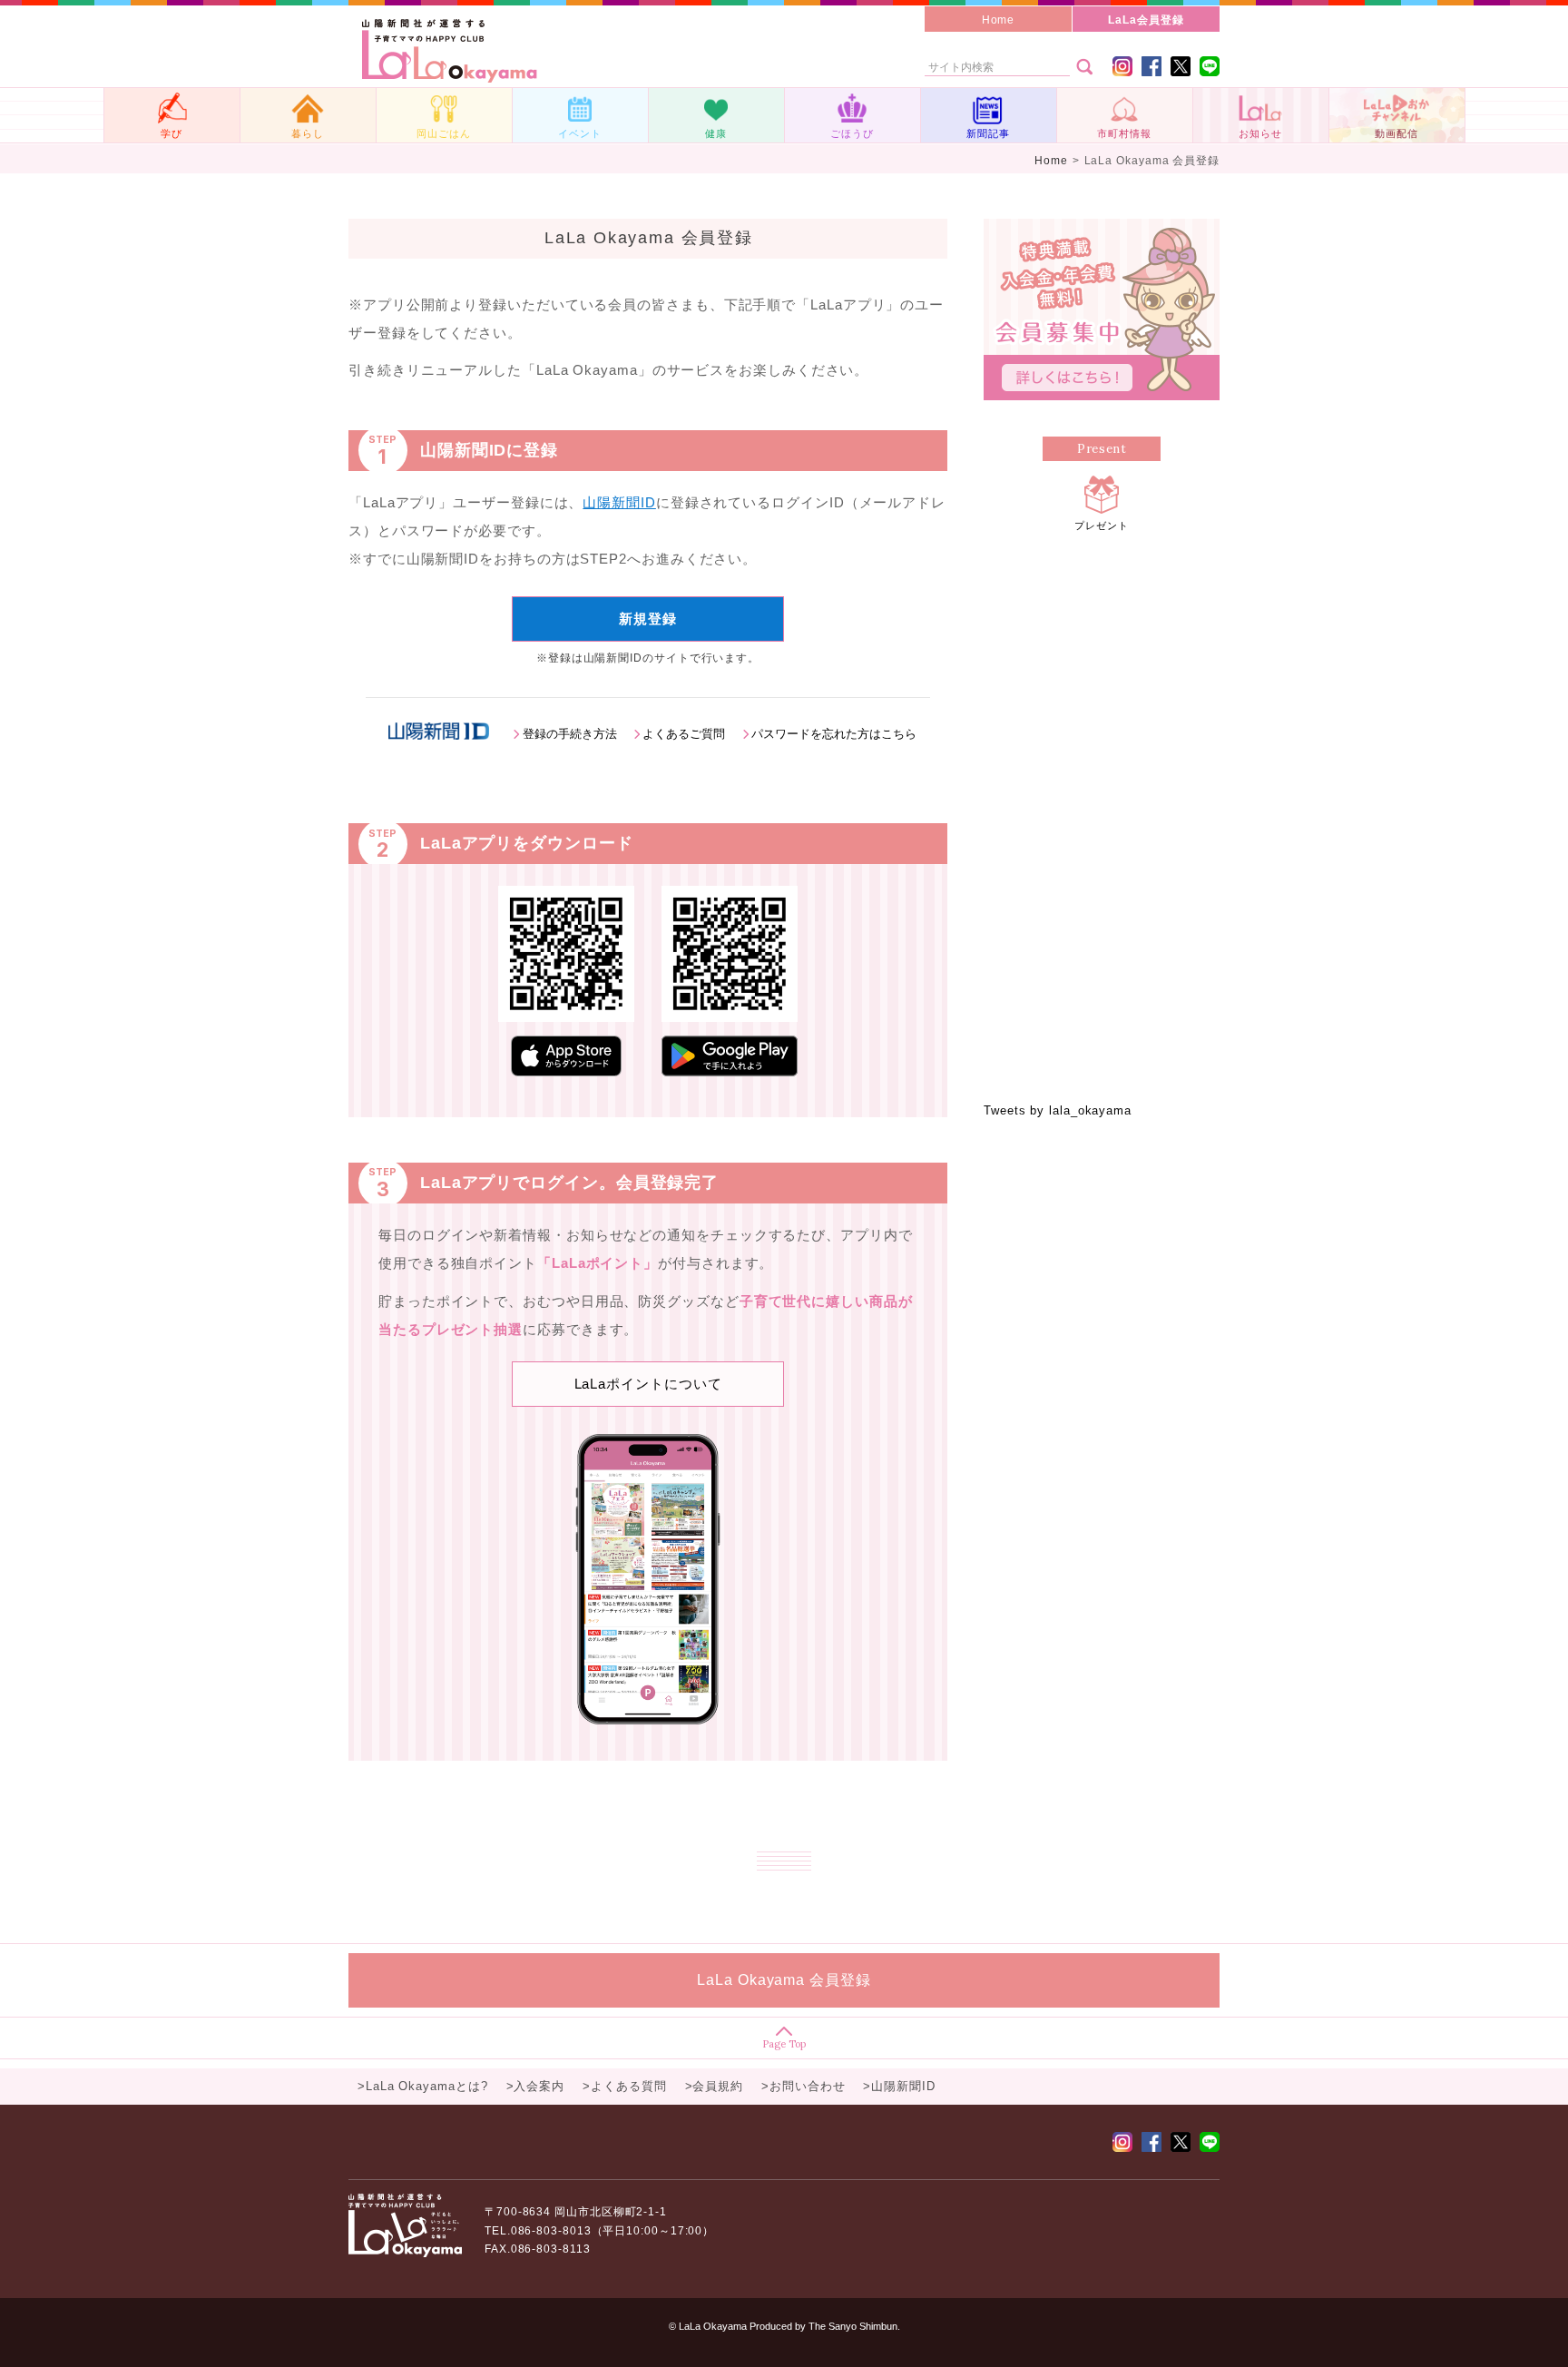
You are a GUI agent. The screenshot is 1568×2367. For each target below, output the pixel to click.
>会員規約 (715, 2086)
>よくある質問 (624, 2086)
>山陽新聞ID (899, 2086)
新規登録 (648, 619)
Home (999, 20)
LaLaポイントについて (648, 1384)
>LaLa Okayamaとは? (423, 2086)
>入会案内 (536, 2086)
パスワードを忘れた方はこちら (834, 734)
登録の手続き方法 (569, 734)
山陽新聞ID (619, 502)
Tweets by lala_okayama (1058, 1110)
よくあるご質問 (684, 734)
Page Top (784, 2043)
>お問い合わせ (803, 2086)
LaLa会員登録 (1146, 20)
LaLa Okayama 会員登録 (784, 1980)
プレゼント (1102, 525)
